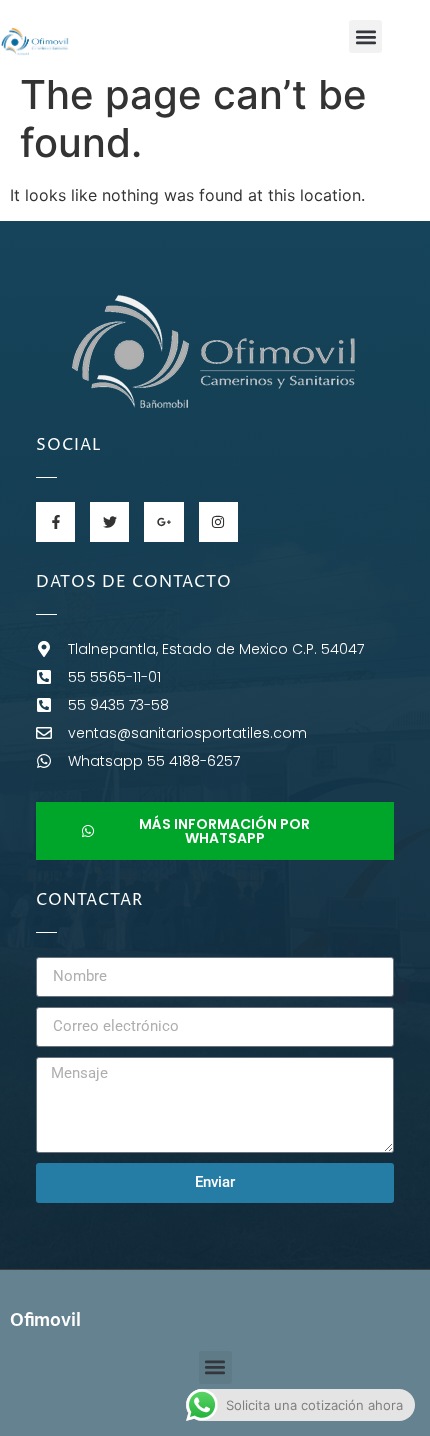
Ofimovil (45, 1321)
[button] (365, 36)
